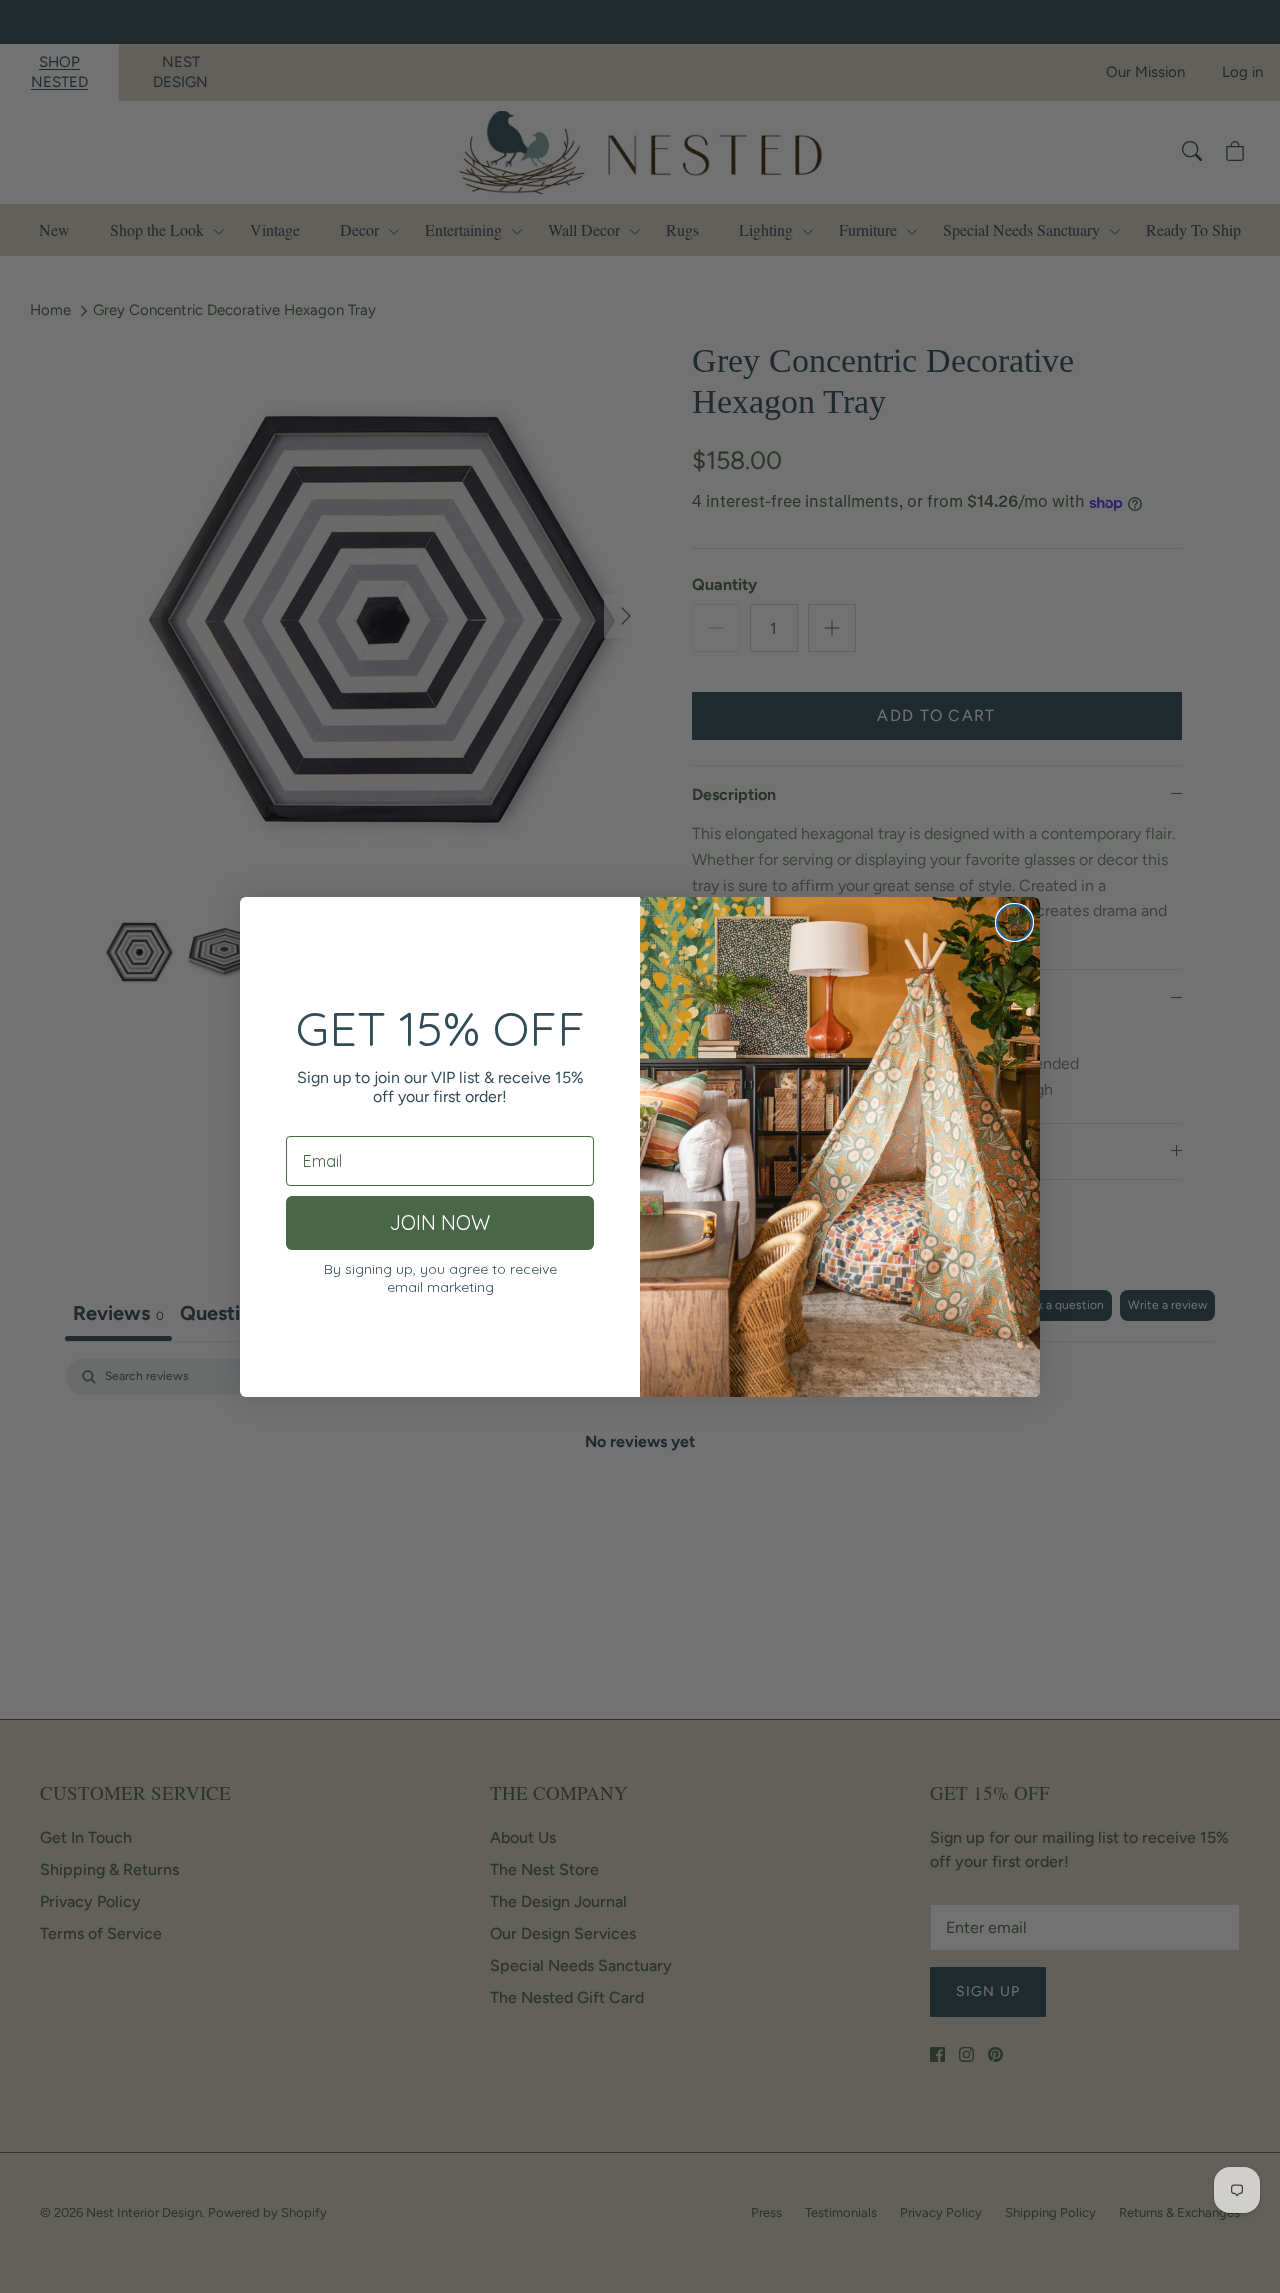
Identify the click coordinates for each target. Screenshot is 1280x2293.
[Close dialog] (1014, 922)
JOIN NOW (440, 1222)
